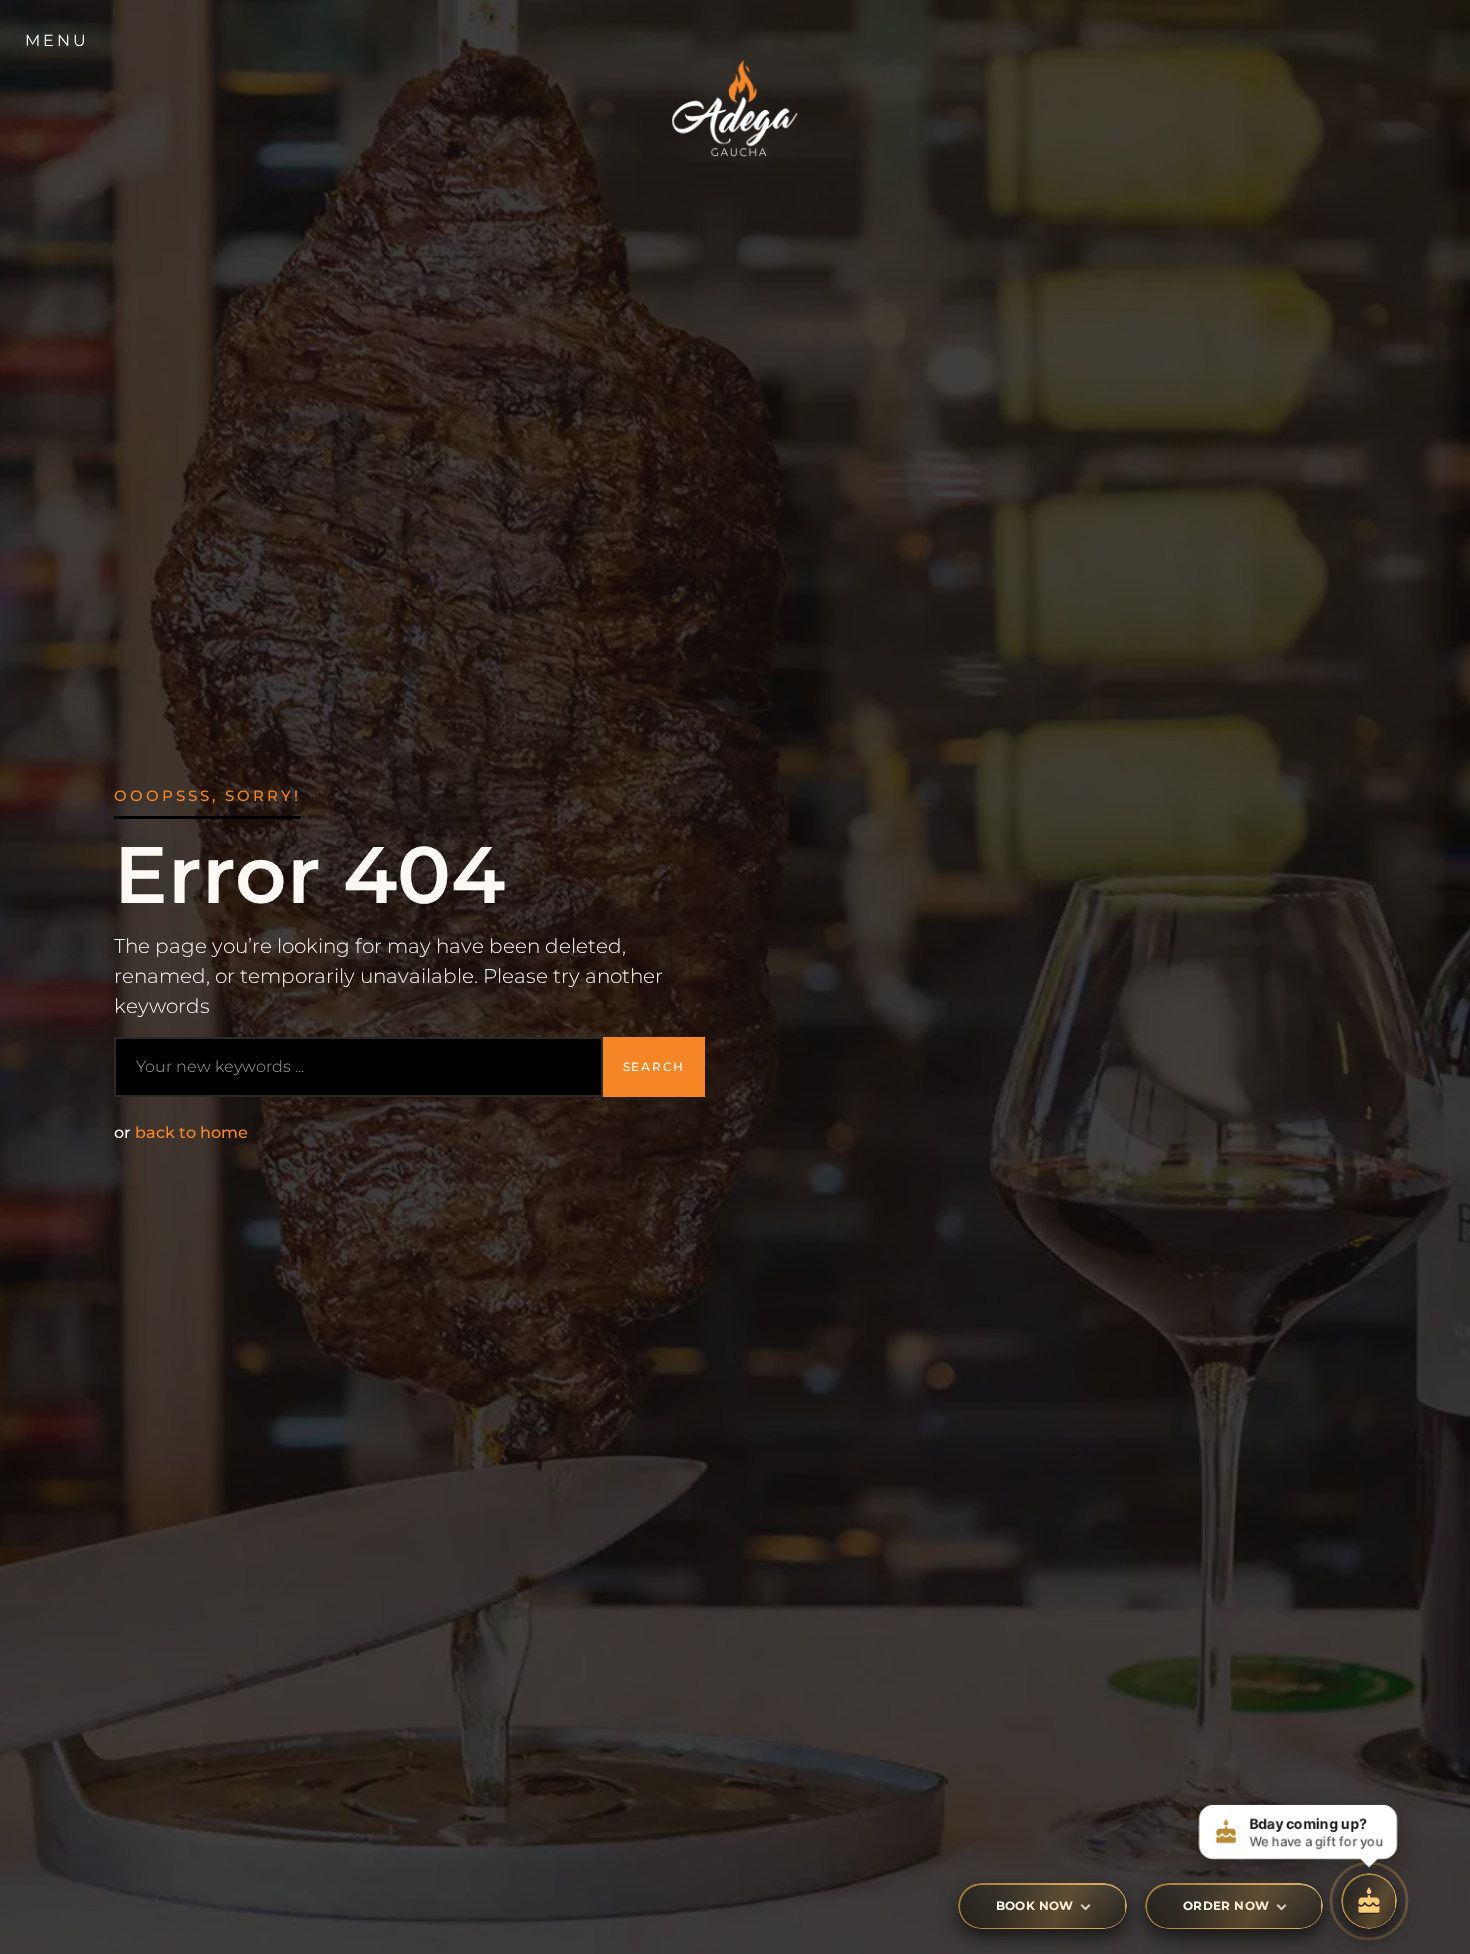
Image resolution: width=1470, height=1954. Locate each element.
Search (654, 1066)
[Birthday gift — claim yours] (1369, 1901)
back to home (191, 1132)
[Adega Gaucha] (734, 113)
